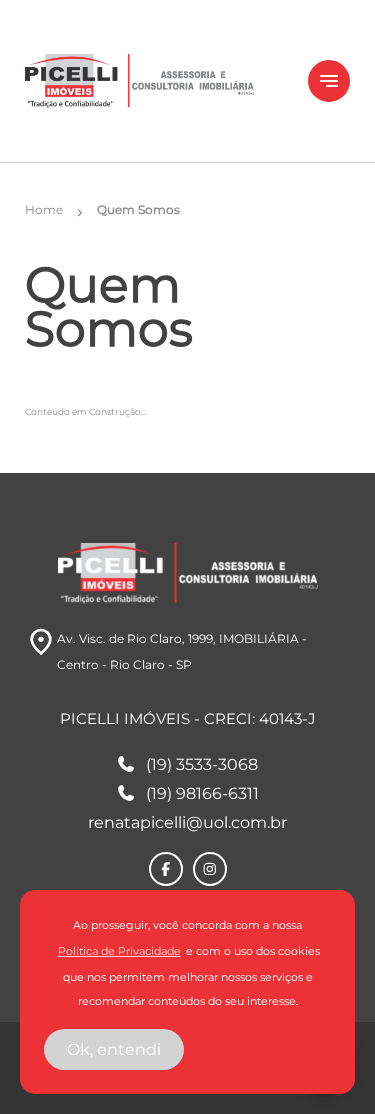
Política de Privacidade (119, 951)
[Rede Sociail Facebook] (166, 869)
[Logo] (154, 81)
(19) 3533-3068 (202, 764)
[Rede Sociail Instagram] (210, 869)
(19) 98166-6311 (202, 793)
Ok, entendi (114, 1049)
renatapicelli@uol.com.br (187, 822)
